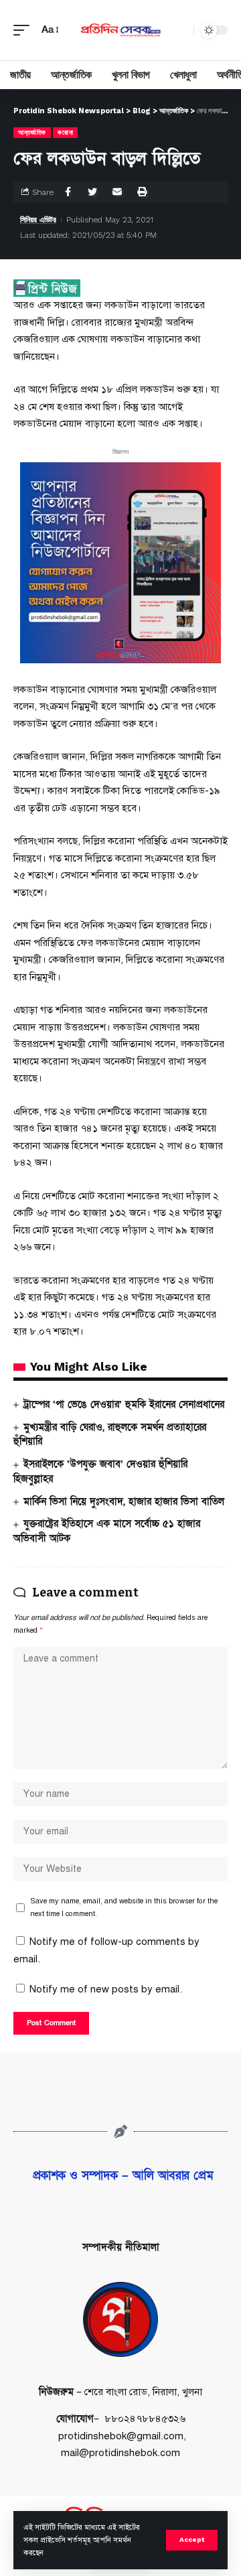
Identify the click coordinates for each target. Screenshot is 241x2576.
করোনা (65, 132)
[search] (180, 30)
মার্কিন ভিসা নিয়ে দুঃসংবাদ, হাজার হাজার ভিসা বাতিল (124, 1501)
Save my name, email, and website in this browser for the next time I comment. (124, 1907)
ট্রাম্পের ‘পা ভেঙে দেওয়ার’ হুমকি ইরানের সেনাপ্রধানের (124, 1404)
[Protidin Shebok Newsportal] (120, 30)
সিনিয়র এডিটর (38, 220)
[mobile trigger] (25, 30)
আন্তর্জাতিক (32, 132)
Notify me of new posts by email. (106, 1989)
